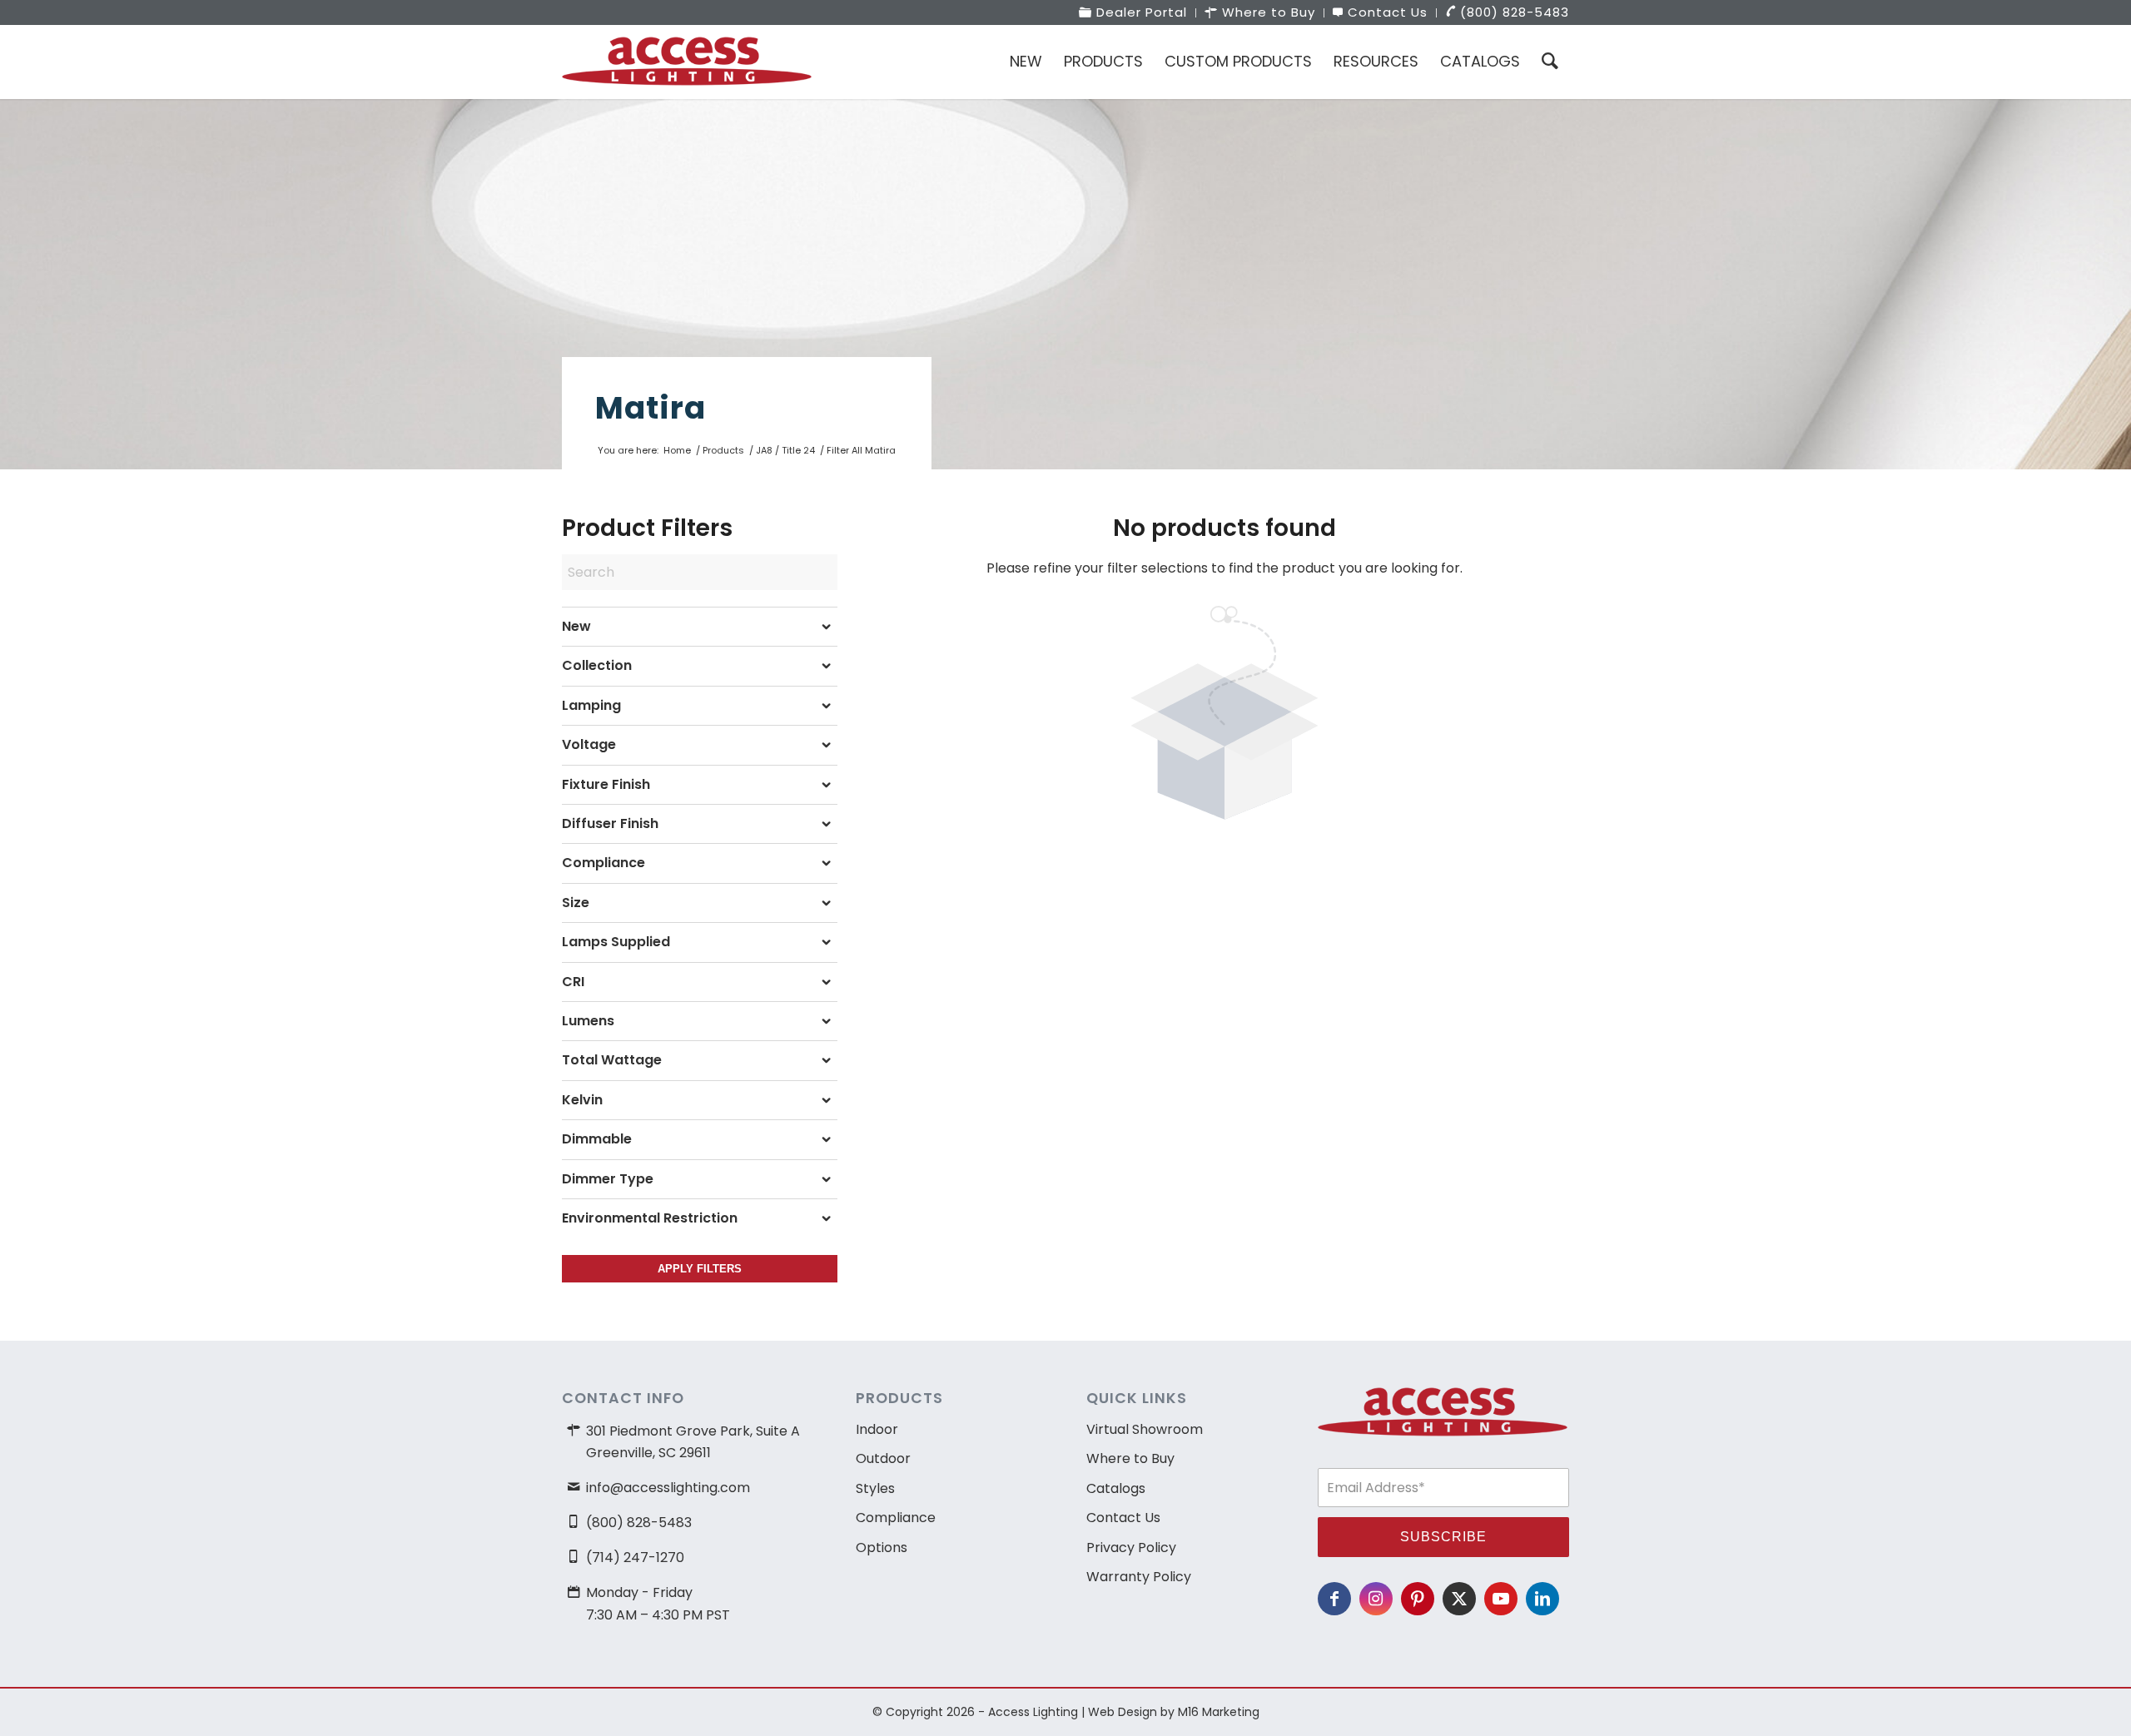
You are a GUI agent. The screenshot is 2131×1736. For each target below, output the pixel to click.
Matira (651, 408)
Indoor (877, 1429)
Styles (875, 1488)
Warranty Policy (1139, 1577)
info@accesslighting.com (668, 1488)
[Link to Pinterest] (1418, 1599)
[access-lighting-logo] (687, 62)
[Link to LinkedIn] (1542, 1599)
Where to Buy (1130, 1458)
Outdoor (883, 1458)
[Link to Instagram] (1376, 1599)
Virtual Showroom (1145, 1429)
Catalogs (1116, 1488)
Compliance (896, 1518)
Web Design (1123, 1712)
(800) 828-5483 (639, 1523)
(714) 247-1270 (635, 1557)
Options (882, 1548)
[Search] (1550, 62)
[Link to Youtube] (1501, 1599)
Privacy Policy (1131, 1548)
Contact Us (1123, 1518)
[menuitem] (1133, 13)
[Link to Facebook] (1334, 1599)
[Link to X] (1459, 1599)
